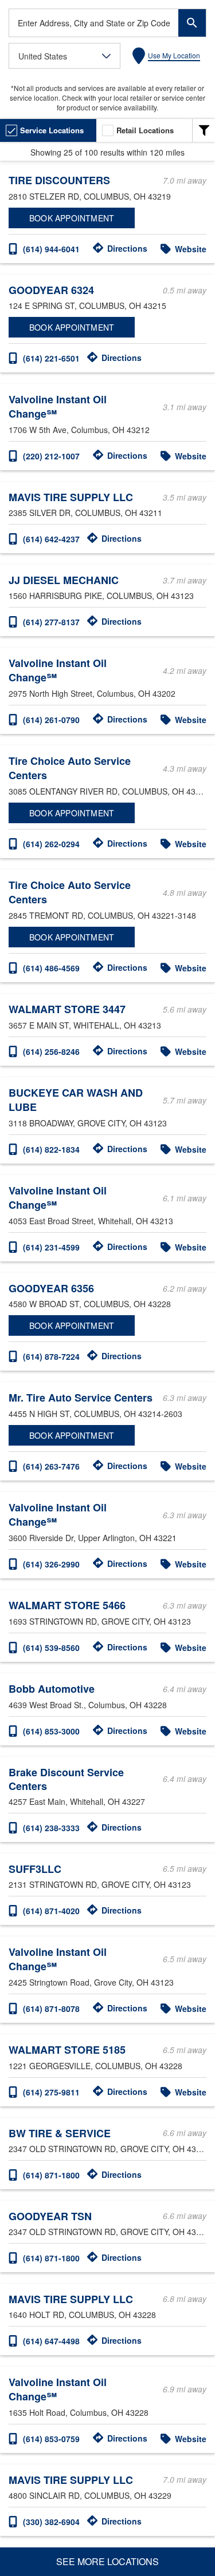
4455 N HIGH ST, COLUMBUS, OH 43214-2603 (95, 1414)
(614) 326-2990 (51, 1564)
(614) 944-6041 (51, 249)
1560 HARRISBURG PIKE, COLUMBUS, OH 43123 (101, 596)
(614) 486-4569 (51, 968)
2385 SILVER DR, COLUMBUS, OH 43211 (85, 513)
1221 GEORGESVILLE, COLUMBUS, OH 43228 (95, 2066)
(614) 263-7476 (51, 1466)
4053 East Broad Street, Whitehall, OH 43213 (91, 1221)
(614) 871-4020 (51, 1911)
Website (191, 249)
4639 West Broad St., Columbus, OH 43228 (88, 1705)
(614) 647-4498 (51, 2341)
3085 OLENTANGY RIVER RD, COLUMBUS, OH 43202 (107, 791)
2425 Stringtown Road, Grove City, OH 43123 (91, 1982)
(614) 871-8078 (51, 2009)
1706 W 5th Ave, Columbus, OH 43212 (79, 430)
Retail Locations (145, 130)
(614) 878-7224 (51, 1356)
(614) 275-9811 (51, 2092)
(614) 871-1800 (51, 2175)
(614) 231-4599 (51, 1247)
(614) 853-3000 (51, 1731)
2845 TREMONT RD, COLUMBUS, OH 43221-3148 (102, 915)
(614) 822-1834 (51, 1149)
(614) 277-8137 (51, 622)
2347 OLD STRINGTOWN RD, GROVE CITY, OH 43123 (107, 2149)
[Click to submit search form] (192, 23)
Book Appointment (72, 218)
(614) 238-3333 (51, 1828)
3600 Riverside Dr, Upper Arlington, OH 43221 (93, 1538)
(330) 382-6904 (51, 2522)
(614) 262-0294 (51, 844)
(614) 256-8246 (51, 1051)
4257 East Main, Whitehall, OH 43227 (77, 1801)
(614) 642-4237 (51, 539)
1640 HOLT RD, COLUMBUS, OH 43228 (82, 2315)
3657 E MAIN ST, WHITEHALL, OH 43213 (85, 1025)
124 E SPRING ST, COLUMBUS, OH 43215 (87, 305)
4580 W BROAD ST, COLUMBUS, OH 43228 (90, 1304)
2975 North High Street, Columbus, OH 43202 (92, 693)
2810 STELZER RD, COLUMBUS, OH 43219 (90, 196)
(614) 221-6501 (51, 358)
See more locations (107, 2561)
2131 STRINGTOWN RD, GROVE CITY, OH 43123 (100, 1884)
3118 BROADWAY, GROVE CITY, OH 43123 (88, 1123)
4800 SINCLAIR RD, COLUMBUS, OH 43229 (90, 2495)
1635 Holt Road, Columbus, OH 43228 (79, 2412)
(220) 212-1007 (51, 456)
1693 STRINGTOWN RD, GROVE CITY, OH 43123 (100, 1621)
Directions (127, 248)
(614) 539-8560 (51, 1648)
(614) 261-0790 (51, 720)
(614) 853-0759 (51, 2439)
